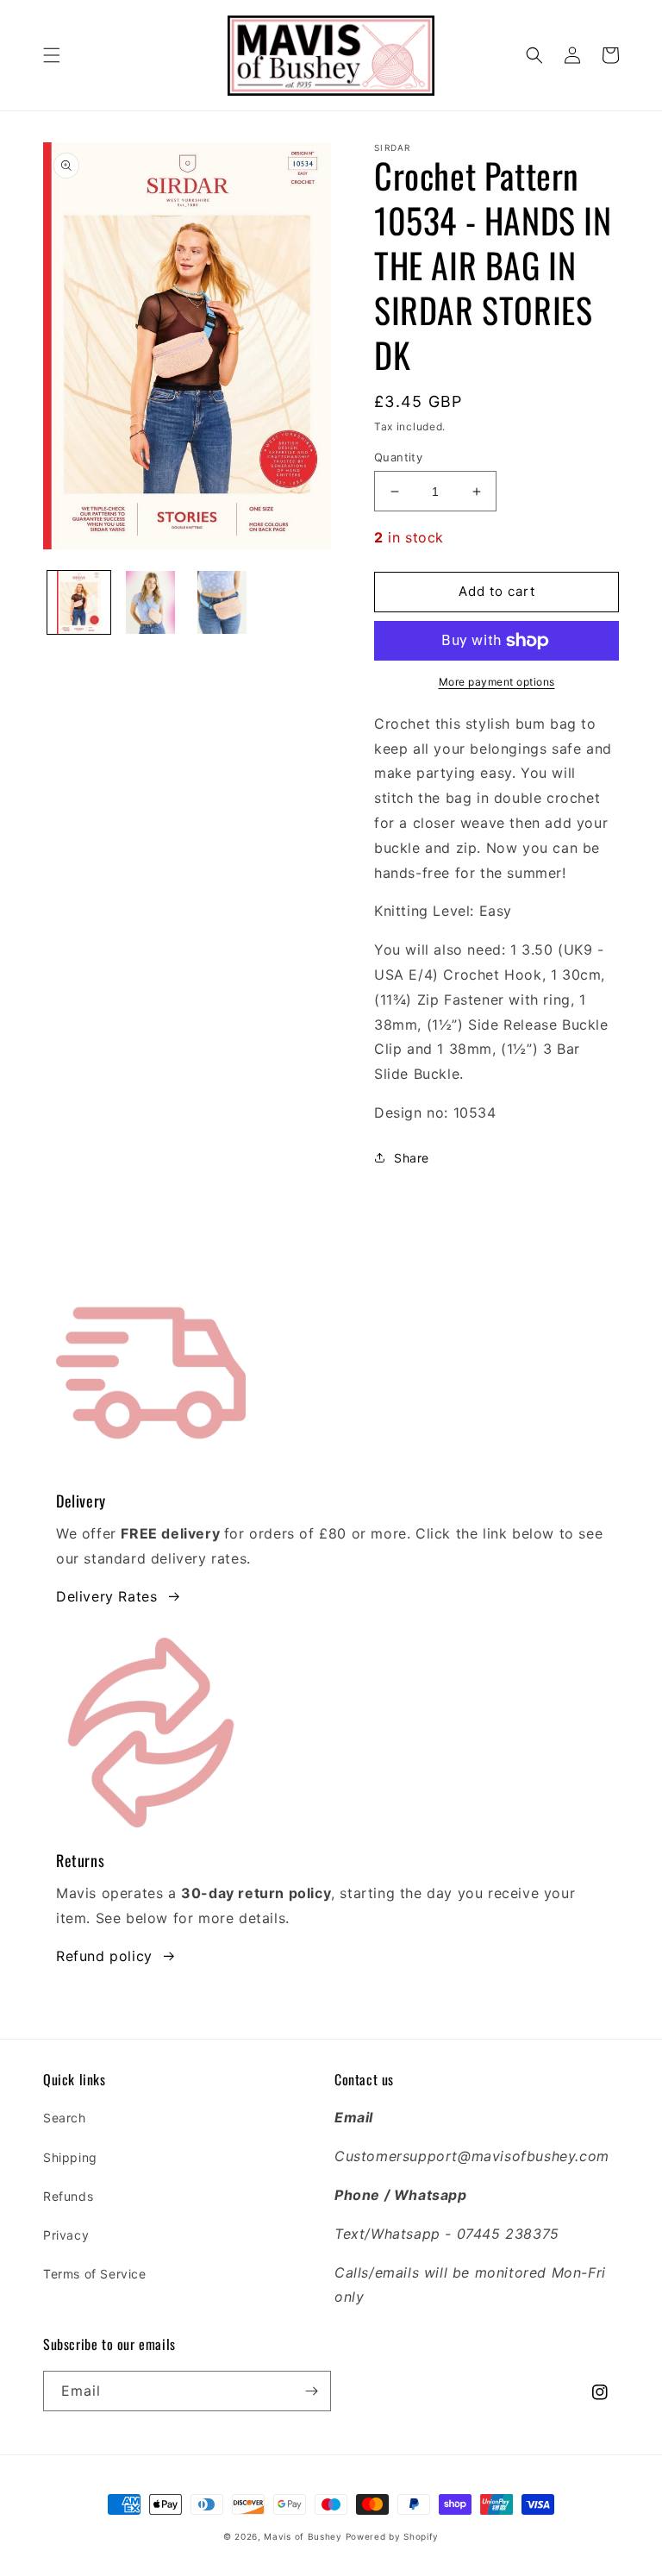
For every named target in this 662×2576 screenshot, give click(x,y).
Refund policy (104, 1956)
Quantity (398, 457)
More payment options (497, 682)
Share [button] (412, 1158)
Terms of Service (95, 2274)
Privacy (66, 2235)
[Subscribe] (311, 2391)
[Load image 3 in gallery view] (222, 602)
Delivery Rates (106, 1596)
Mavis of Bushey (303, 2536)
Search (65, 2118)
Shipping (70, 2157)
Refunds (68, 2196)
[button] (52, 55)
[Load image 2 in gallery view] (150, 602)
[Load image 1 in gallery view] (79, 602)
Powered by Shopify (393, 2536)
